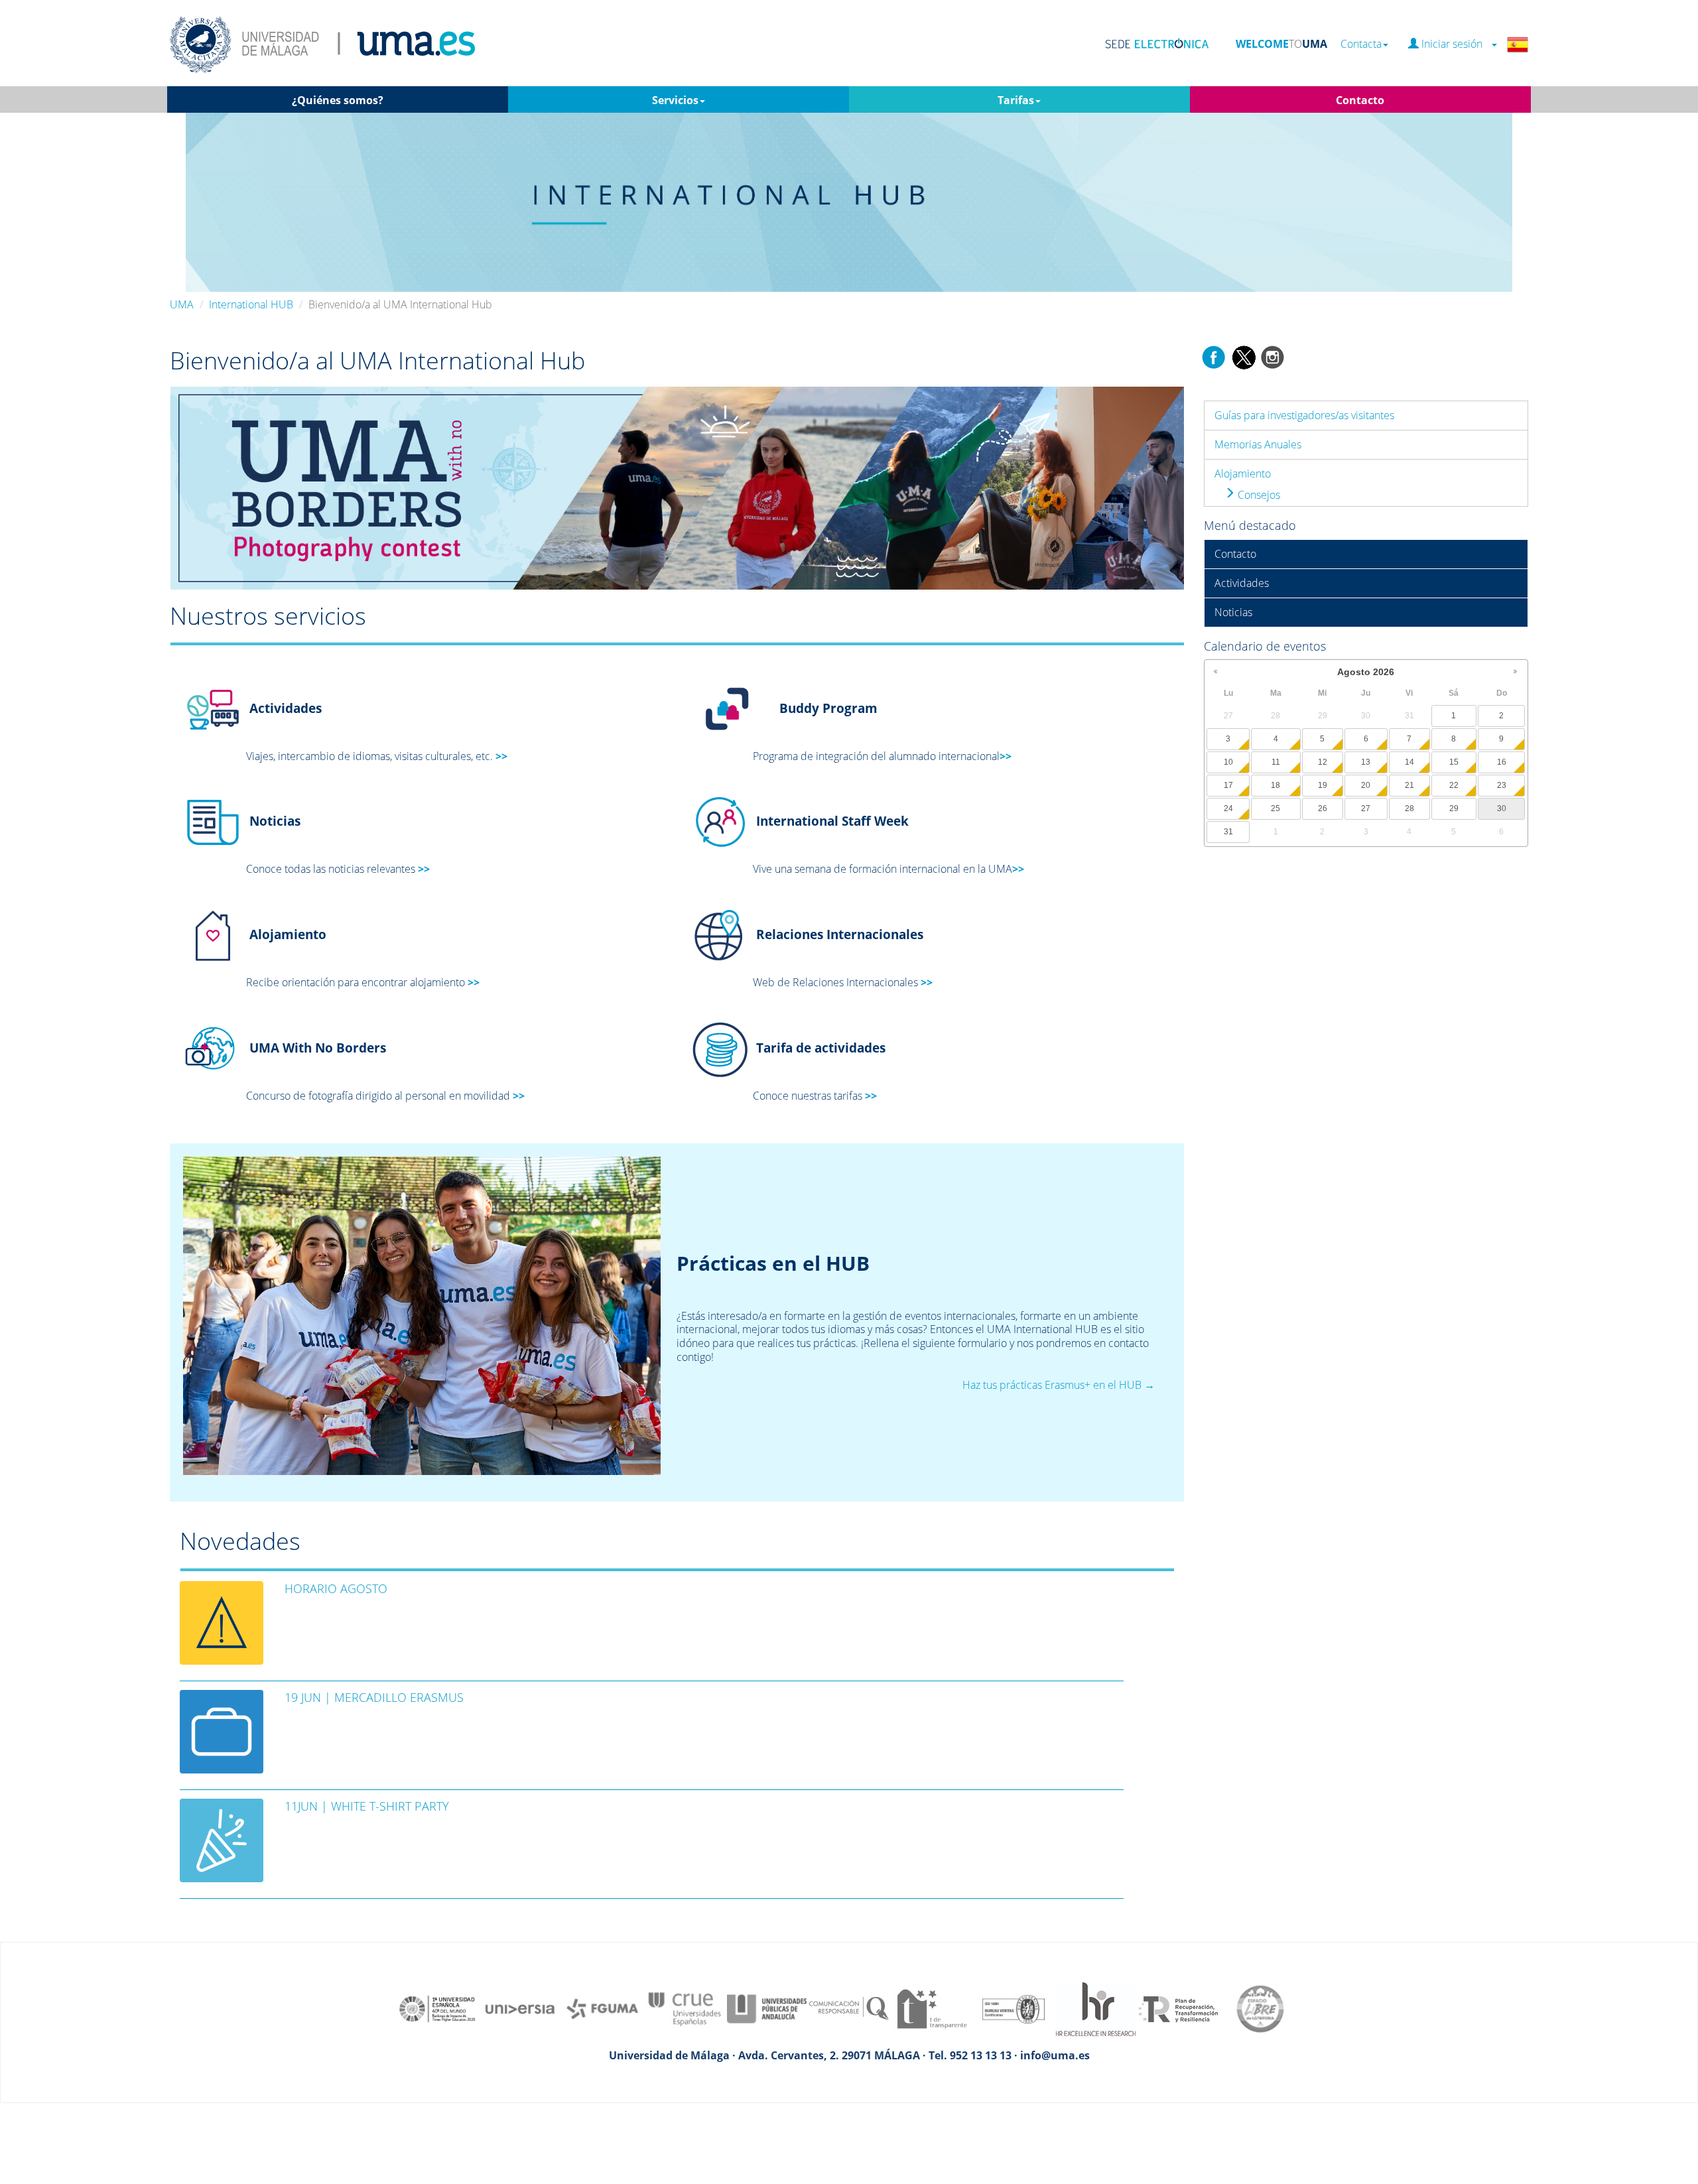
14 (1409, 762)
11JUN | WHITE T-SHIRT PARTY (367, 1806)
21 (1409, 785)
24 (1228, 808)
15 (1454, 762)
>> (501, 756)
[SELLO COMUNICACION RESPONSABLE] (849, 2008)
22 (1454, 785)
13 (1366, 762)
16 (1502, 762)
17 (1228, 785)
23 (1502, 785)
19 (1323, 785)
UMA (182, 304)
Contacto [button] (1360, 100)
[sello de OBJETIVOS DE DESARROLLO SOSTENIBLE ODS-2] (438, 2008)
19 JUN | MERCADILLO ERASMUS (374, 1697)
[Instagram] (1273, 356)
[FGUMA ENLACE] (602, 2008)
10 (1228, 762)
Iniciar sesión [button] (1455, 44)
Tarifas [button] (1016, 100)
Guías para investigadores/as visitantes (1304, 415)
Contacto (1235, 554)
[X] (1243, 356)
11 (1276, 762)
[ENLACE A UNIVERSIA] (520, 2008)
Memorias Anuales (1258, 444)
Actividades (1242, 583)
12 (1323, 762)
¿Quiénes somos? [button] (338, 100)
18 (1275, 785)
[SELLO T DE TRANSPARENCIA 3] (931, 2008)
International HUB (251, 304)
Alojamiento (1243, 474)
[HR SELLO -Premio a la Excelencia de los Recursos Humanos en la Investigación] (1096, 2008)
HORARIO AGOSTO (336, 1588)
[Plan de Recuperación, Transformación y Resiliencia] (1178, 2008)
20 (1366, 785)
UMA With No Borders (316, 1048)
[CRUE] (685, 2008)
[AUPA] (767, 2008)
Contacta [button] (1361, 44)
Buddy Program (828, 707)
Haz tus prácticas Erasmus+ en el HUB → (1059, 1385)
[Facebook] (1214, 356)
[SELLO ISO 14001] (1013, 2008)
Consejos (1258, 495)
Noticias (275, 821)
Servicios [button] (675, 100)
